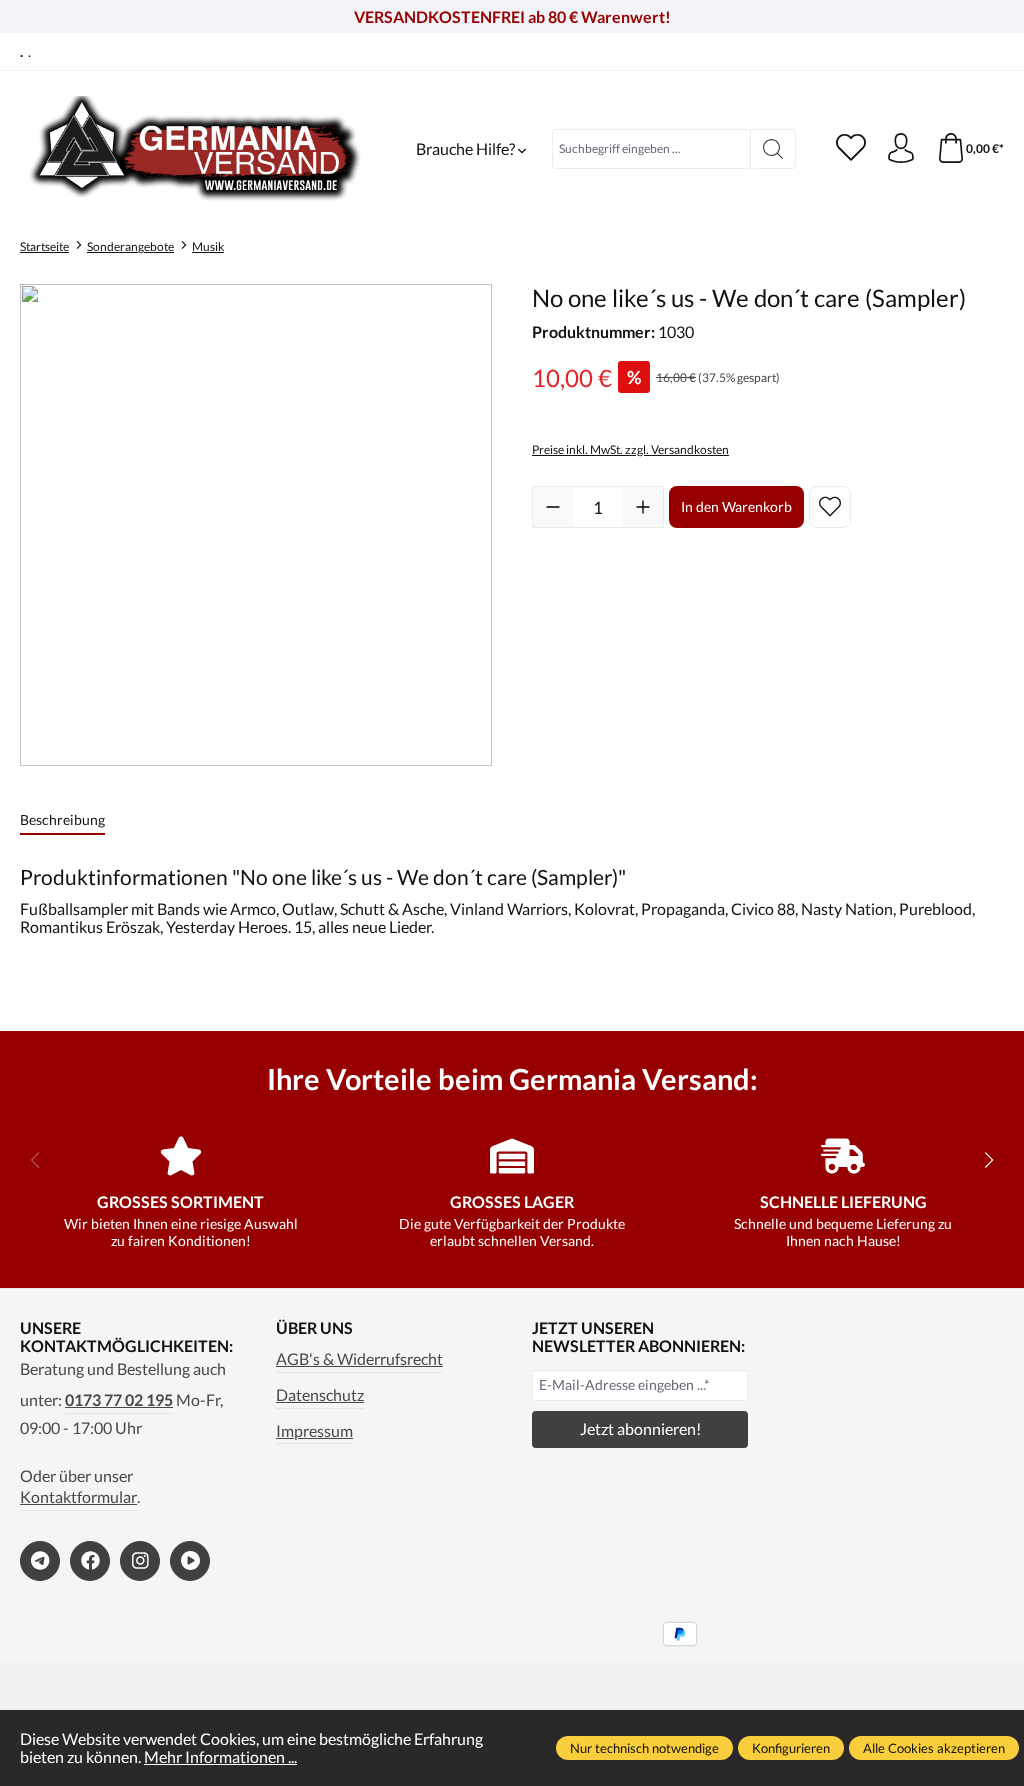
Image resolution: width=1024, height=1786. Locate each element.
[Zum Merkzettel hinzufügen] (830, 507)
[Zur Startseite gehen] (195, 148)
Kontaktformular (78, 1497)
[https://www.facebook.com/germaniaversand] (90, 1561)
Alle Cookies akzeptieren (934, 1748)
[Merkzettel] (851, 149)
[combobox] (651, 149)
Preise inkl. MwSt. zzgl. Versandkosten (630, 449)
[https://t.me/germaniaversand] (40, 1561)
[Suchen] (773, 149)
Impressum (314, 1431)
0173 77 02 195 (119, 1400)
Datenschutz (320, 1395)
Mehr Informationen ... (220, 1757)
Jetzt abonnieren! (640, 1429)
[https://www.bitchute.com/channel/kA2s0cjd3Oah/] (190, 1561)
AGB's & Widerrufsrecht (359, 1359)
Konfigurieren (791, 1748)
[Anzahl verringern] (553, 507)
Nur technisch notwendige (644, 1748)
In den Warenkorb (736, 506)
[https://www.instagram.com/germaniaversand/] (140, 1561)
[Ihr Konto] (901, 149)
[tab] (62, 820)
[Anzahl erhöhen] (643, 507)
